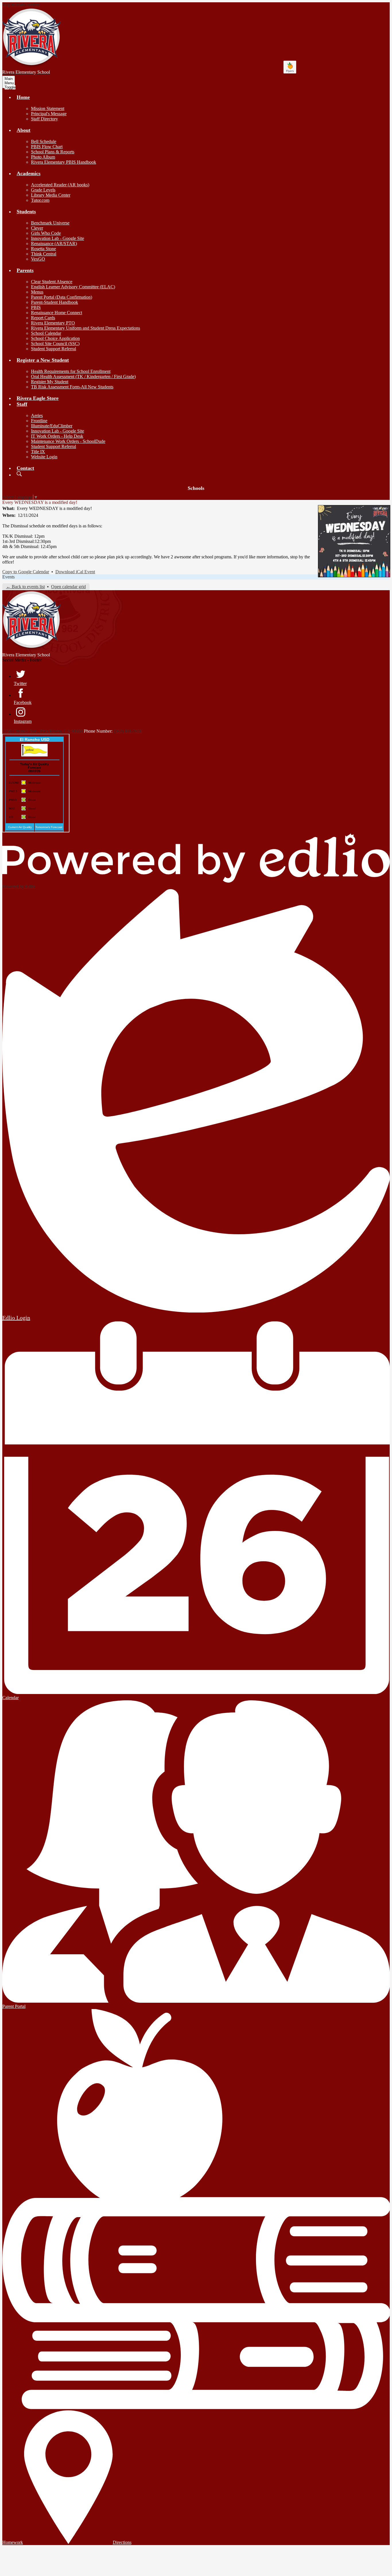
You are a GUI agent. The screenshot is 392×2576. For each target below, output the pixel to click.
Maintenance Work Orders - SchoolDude (68, 441)
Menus (37, 292)
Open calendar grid (68, 587)
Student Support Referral (54, 349)
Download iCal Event (75, 572)
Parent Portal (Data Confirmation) (62, 297)
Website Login (44, 457)
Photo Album (43, 157)
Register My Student (50, 382)
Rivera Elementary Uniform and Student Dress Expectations (86, 328)
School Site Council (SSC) (55, 344)
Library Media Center (51, 195)
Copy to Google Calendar (26, 572)
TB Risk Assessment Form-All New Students (72, 387)
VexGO (38, 259)
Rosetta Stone (43, 249)
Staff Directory (44, 119)
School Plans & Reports (53, 152)
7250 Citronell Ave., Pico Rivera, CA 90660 (42, 731)
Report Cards (43, 318)
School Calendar (46, 333)
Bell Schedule (44, 141)
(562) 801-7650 (128, 731)
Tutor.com (40, 200)
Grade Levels (43, 190)
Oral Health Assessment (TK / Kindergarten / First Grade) (83, 376)
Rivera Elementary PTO (53, 323)
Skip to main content (21, 5)
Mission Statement (48, 108)
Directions (122, 2542)
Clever (37, 228)
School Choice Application (55, 338)
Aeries (37, 415)
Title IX (38, 452)
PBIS (36, 307)
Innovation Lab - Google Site (58, 238)
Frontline (39, 421)
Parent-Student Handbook (55, 302)
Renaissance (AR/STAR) (54, 243)
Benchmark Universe (50, 223)
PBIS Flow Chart (47, 147)
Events (8, 577)
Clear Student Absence (52, 282)
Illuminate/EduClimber (52, 426)
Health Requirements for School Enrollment (71, 371)
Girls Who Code (46, 233)
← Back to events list (25, 587)
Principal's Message (49, 114)
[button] (23, 97)
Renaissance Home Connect (57, 313)
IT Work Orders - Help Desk (57, 436)
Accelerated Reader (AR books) (60, 185)
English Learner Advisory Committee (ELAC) (73, 287)
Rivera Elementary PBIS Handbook (64, 162)
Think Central (44, 254)
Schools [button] (196, 488)
